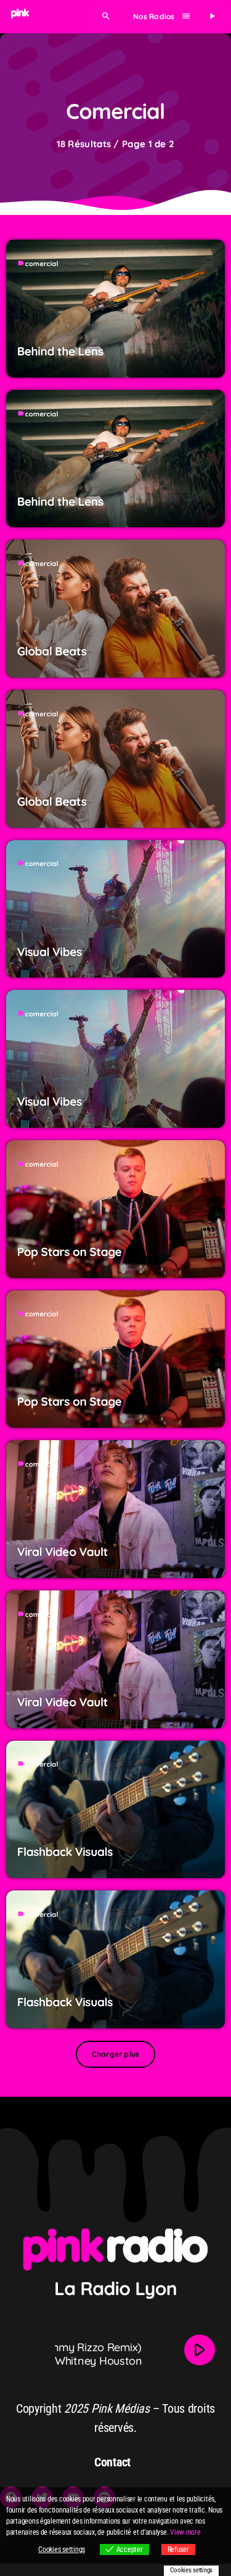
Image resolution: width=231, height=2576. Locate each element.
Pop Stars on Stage (70, 1252)
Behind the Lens (60, 351)
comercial (42, 264)
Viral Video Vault (63, 1552)
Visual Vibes (50, 952)
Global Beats (52, 651)
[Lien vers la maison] (20, 17)
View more (185, 2532)
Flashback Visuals (65, 1852)
